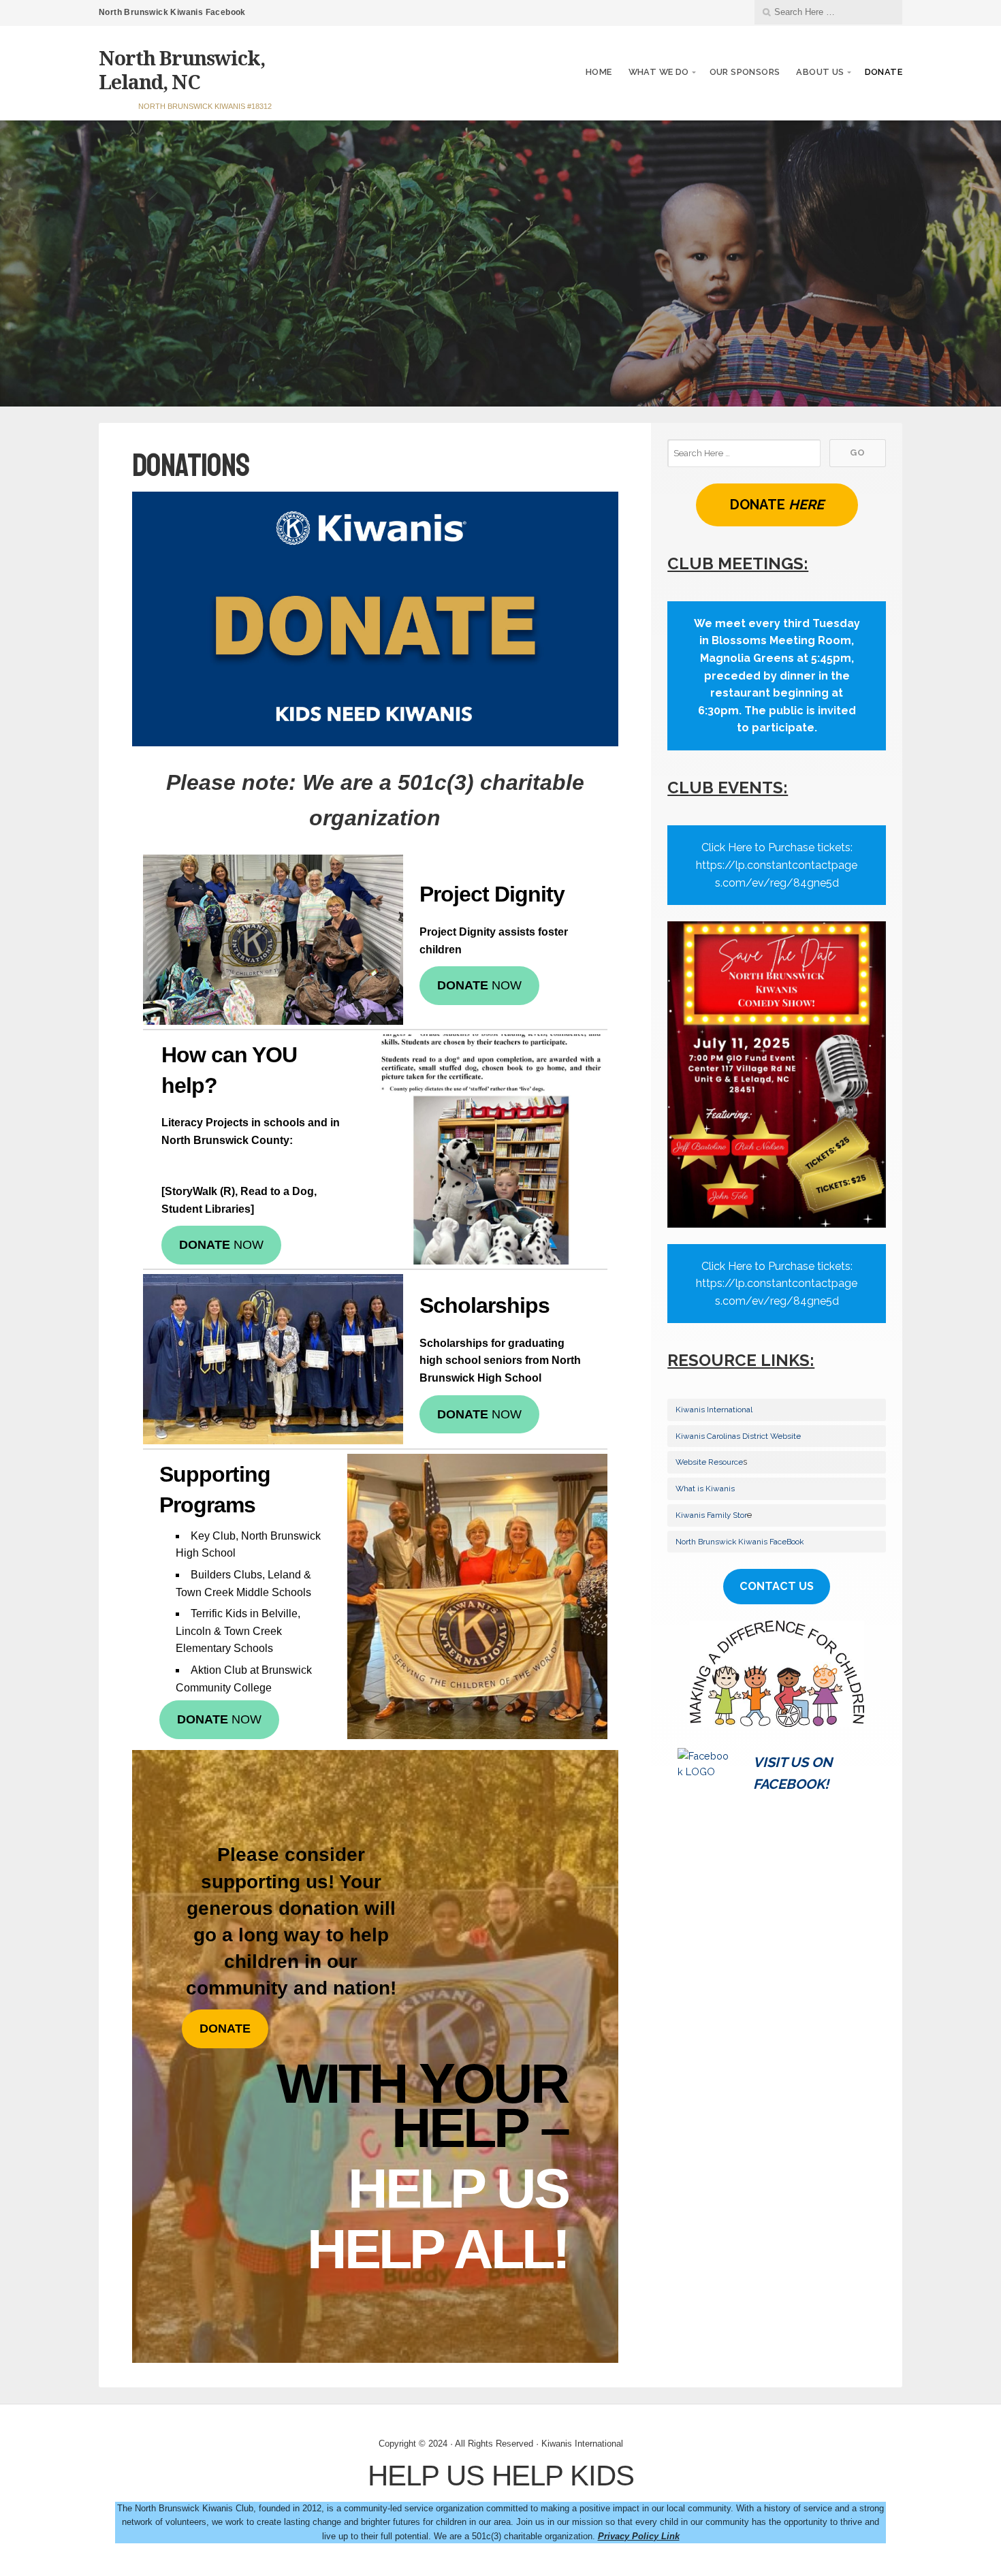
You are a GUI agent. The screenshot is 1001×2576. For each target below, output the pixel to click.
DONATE (884, 72)
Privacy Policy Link (639, 2536)
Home (599, 72)
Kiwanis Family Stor (711, 1515)
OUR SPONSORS (745, 72)
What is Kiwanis (705, 1489)
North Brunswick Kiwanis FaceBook (740, 1542)
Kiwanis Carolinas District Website (738, 1436)
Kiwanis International (714, 1410)
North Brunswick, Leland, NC (182, 69)
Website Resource (709, 1462)
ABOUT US (820, 72)
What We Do (659, 72)
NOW (479, 985)
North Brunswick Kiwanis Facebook (172, 12)
